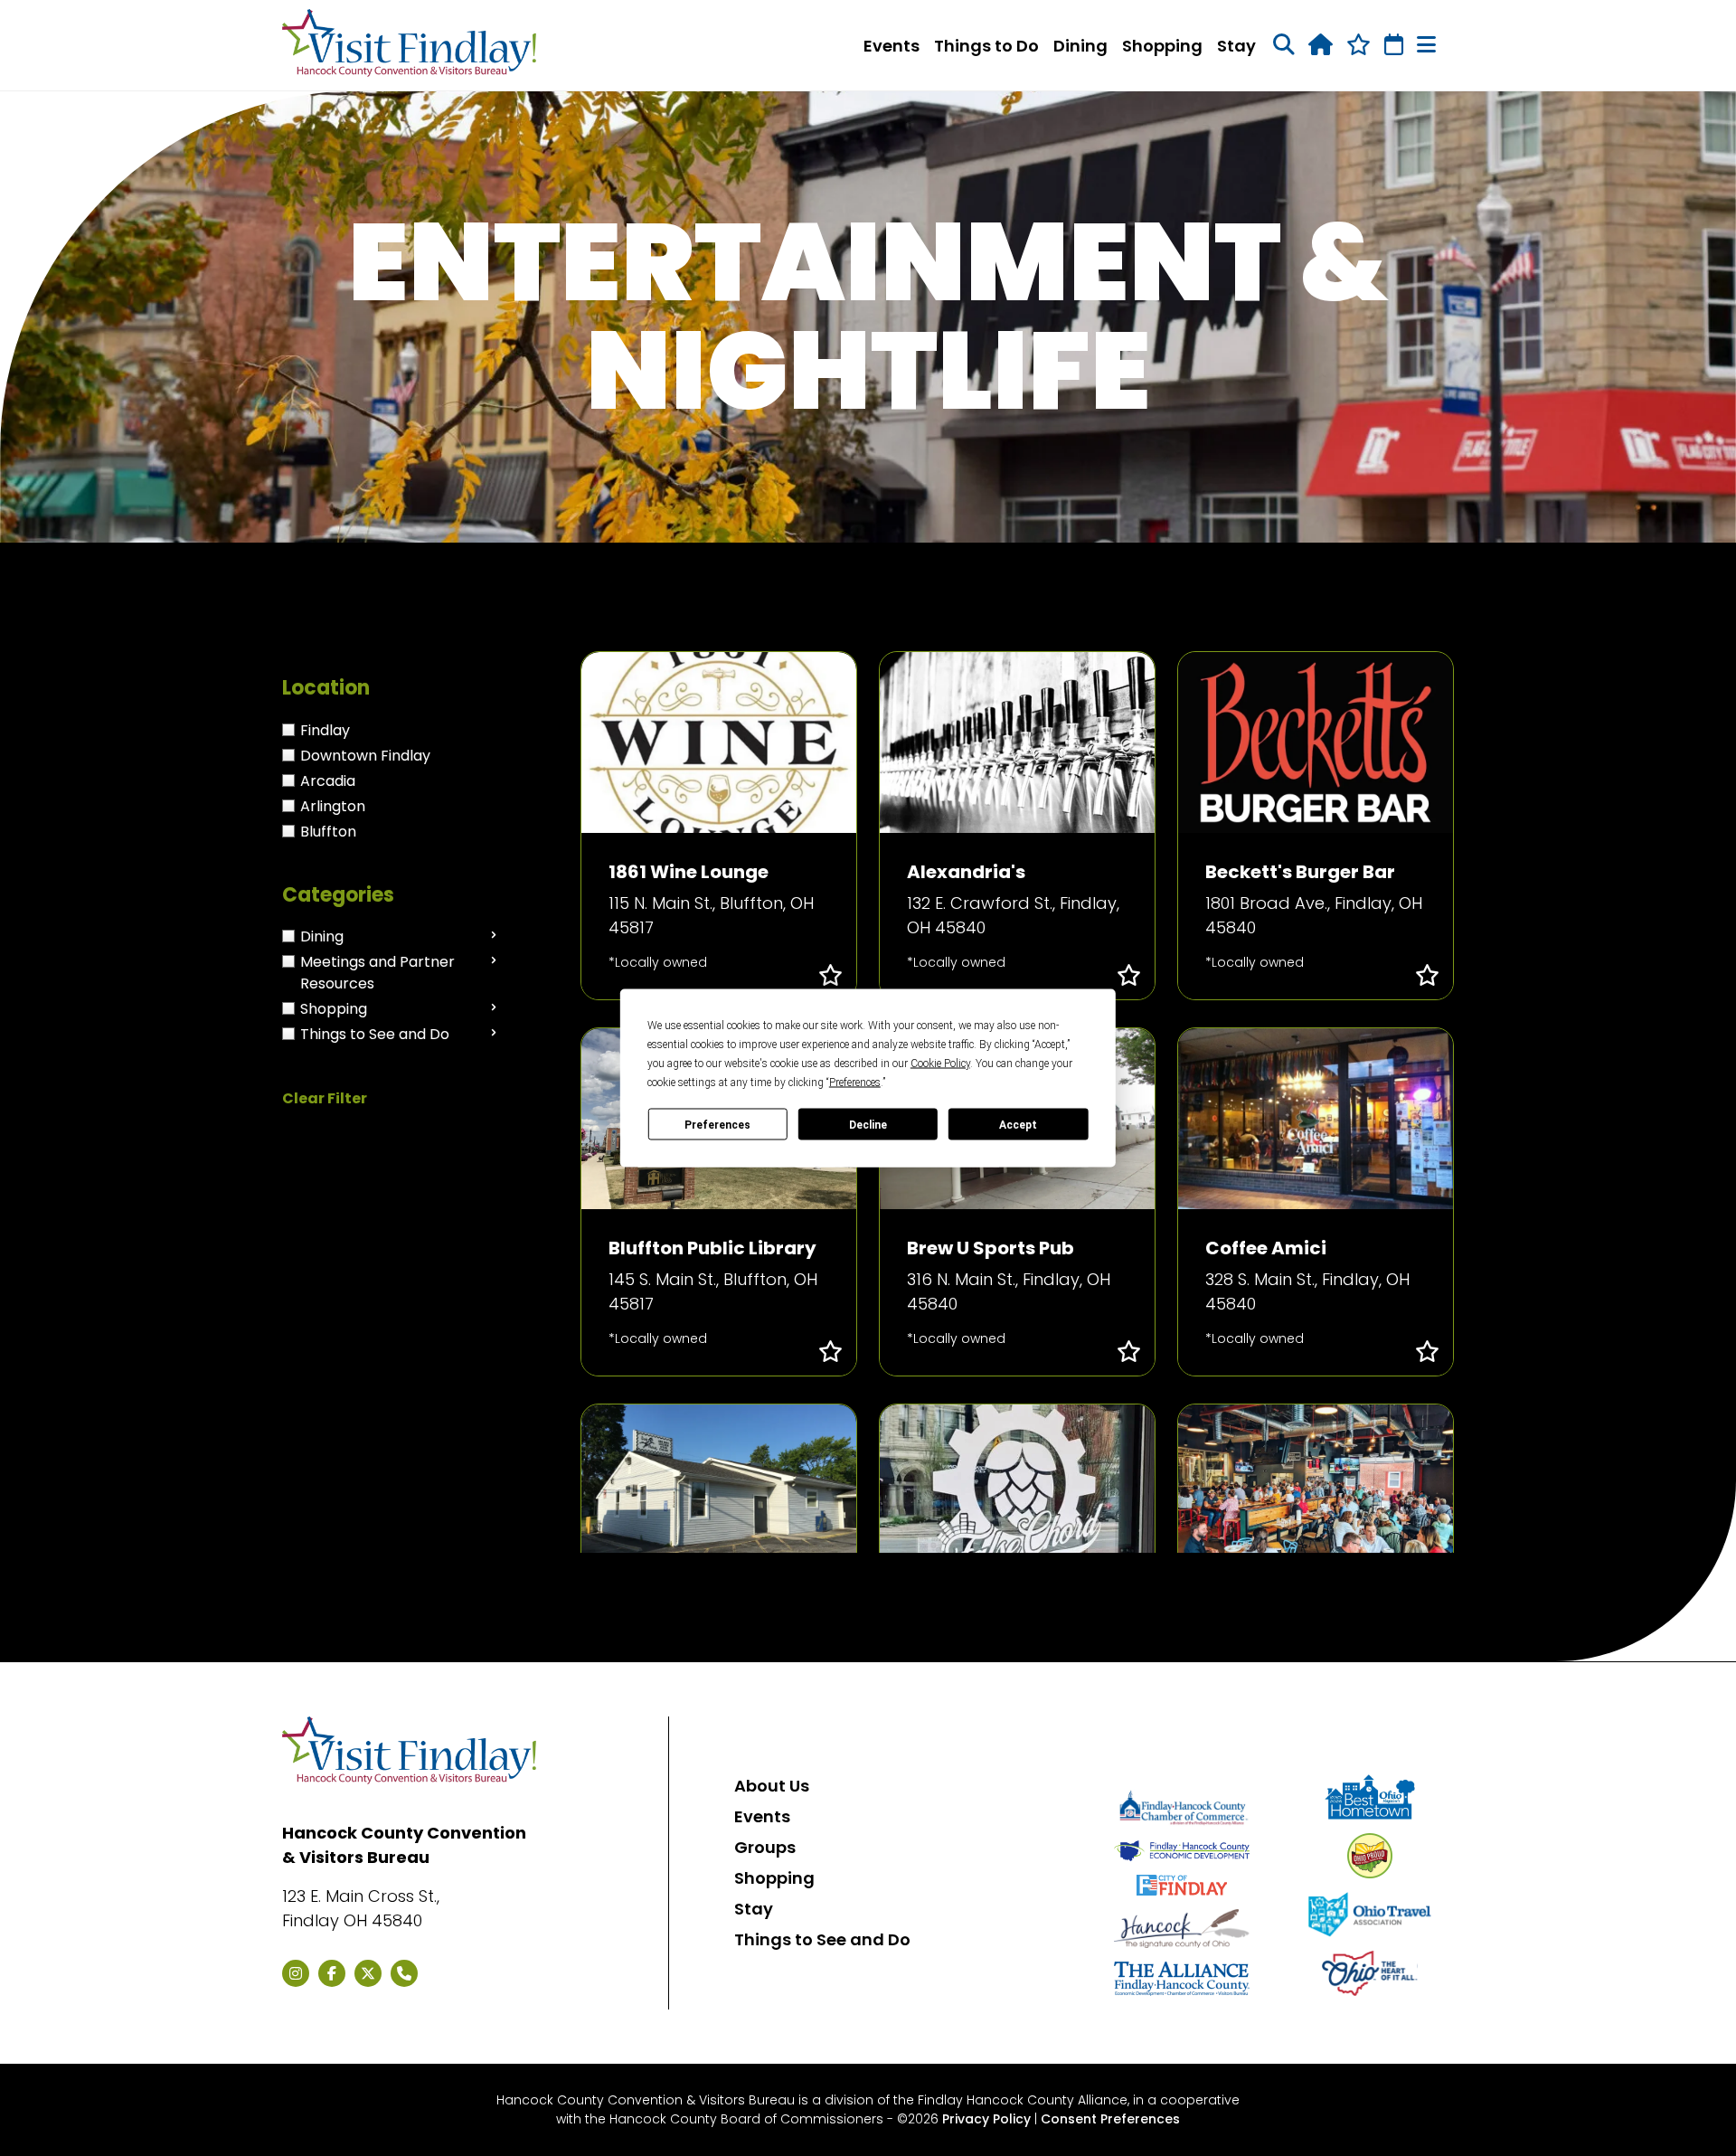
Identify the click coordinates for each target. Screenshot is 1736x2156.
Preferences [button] (855, 1083)
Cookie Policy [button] (940, 1064)
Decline (868, 1124)
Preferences (717, 1124)
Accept (1018, 1124)
